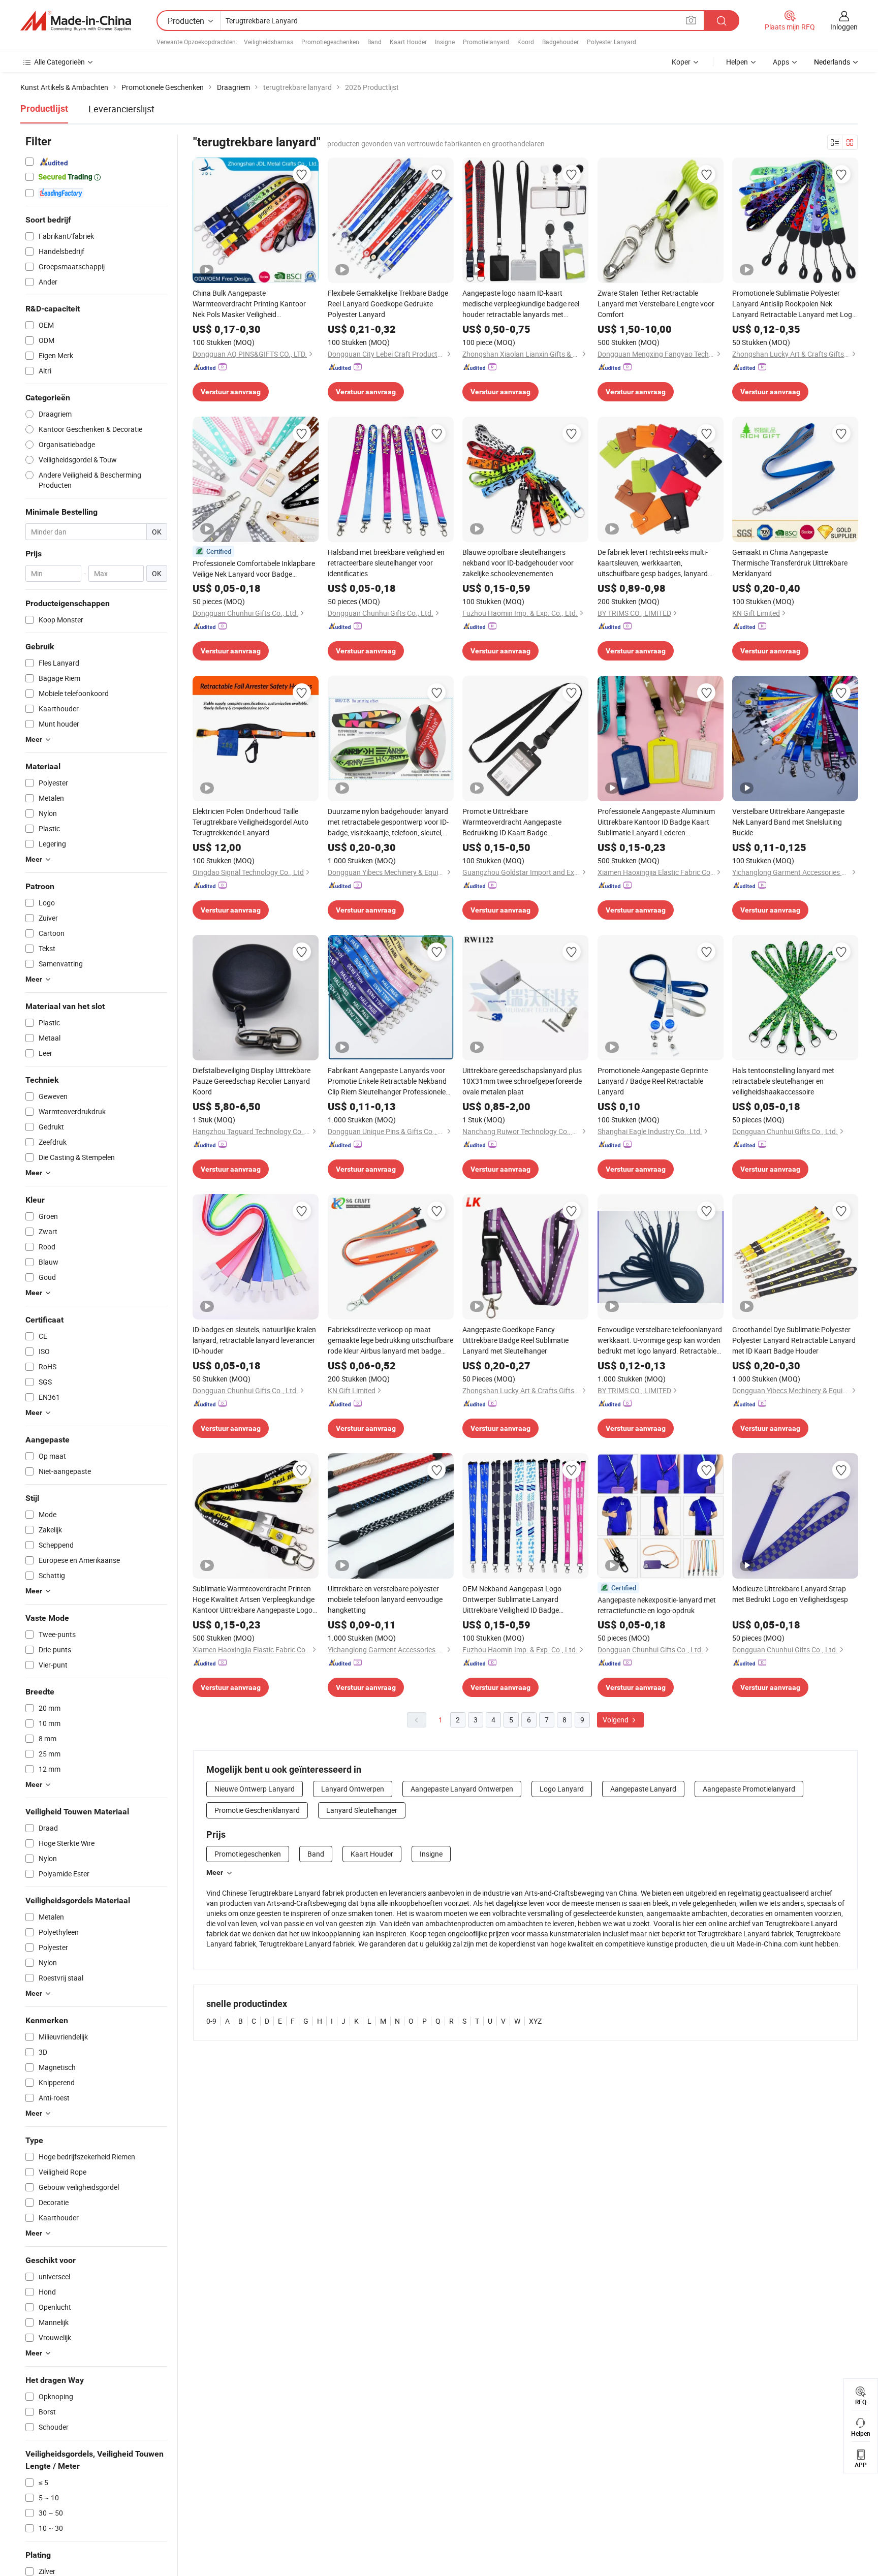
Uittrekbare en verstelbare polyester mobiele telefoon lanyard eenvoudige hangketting (385, 1599)
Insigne (445, 42)
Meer (215, 1872)
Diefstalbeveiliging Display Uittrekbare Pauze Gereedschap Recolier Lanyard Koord (252, 1081)
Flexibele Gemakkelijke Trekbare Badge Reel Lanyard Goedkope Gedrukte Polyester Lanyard (388, 304)
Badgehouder (560, 42)
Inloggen (844, 27)
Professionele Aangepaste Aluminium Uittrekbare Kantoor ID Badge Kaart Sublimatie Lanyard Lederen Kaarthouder (656, 822)
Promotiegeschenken (330, 42)
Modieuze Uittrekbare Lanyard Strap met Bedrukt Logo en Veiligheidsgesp (790, 1594)
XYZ (535, 2021)
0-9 (211, 2021)
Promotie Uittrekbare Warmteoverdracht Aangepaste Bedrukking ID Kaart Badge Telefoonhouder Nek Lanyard (512, 822)
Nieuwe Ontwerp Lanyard (255, 1789)
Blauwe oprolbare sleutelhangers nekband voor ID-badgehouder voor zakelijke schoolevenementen (518, 563)
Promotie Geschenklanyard (257, 1810)
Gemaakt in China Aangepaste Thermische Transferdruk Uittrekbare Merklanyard (790, 563)
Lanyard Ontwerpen (353, 1789)
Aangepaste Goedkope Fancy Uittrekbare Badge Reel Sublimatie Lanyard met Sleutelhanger (515, 1340)
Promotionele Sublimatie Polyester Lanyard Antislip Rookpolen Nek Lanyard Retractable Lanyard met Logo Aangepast (794, 304)
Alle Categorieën (59, 62)
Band (374, 42)
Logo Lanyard (562, 1789)
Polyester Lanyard (612, 42)
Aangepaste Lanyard (643, 1789)
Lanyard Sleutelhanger (362, 1810)
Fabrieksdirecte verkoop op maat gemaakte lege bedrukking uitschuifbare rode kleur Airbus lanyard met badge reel (390, 1340)
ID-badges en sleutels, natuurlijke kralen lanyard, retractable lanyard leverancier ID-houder (254, 1340)
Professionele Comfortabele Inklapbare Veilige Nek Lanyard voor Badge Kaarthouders (254, 569)
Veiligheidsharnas (269, 42)
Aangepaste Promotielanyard (749, 1789)
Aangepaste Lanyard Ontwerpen (462, 1789)
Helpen (737, 62)
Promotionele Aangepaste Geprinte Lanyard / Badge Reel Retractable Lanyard (653, 1081)
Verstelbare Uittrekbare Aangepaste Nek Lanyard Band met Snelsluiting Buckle (788, 822)
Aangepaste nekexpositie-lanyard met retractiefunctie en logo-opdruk (657, 1605)
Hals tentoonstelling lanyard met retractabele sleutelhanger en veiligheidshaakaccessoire (783, 1081)
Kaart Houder (408, 42)
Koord (526, 42)
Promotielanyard (486, 42)
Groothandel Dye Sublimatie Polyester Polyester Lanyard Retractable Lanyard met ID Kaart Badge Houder (794, 1340)
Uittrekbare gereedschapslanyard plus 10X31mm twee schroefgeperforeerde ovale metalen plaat (522, 1081)
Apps (781, 62)
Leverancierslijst (121, 109)
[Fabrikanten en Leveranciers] (76, 21)
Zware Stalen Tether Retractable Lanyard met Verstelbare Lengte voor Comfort (656, 304)
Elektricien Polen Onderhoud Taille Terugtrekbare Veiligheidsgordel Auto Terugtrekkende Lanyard (250, 822)
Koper (681, 62)
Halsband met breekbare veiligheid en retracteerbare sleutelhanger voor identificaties (386, 563)
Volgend (616, 1720)
